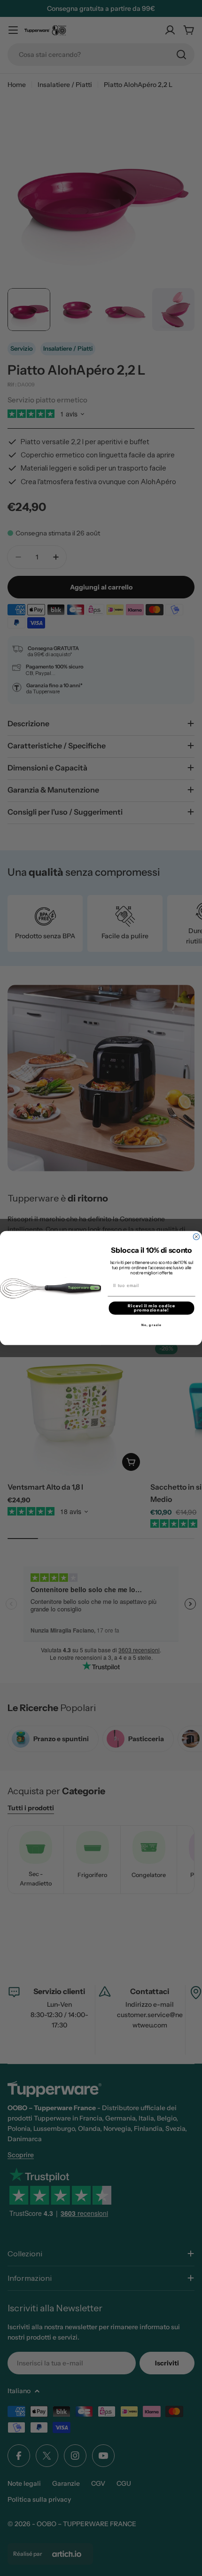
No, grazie (151, 1325)
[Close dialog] (196, 1237)
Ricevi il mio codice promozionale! (151, 1308)
